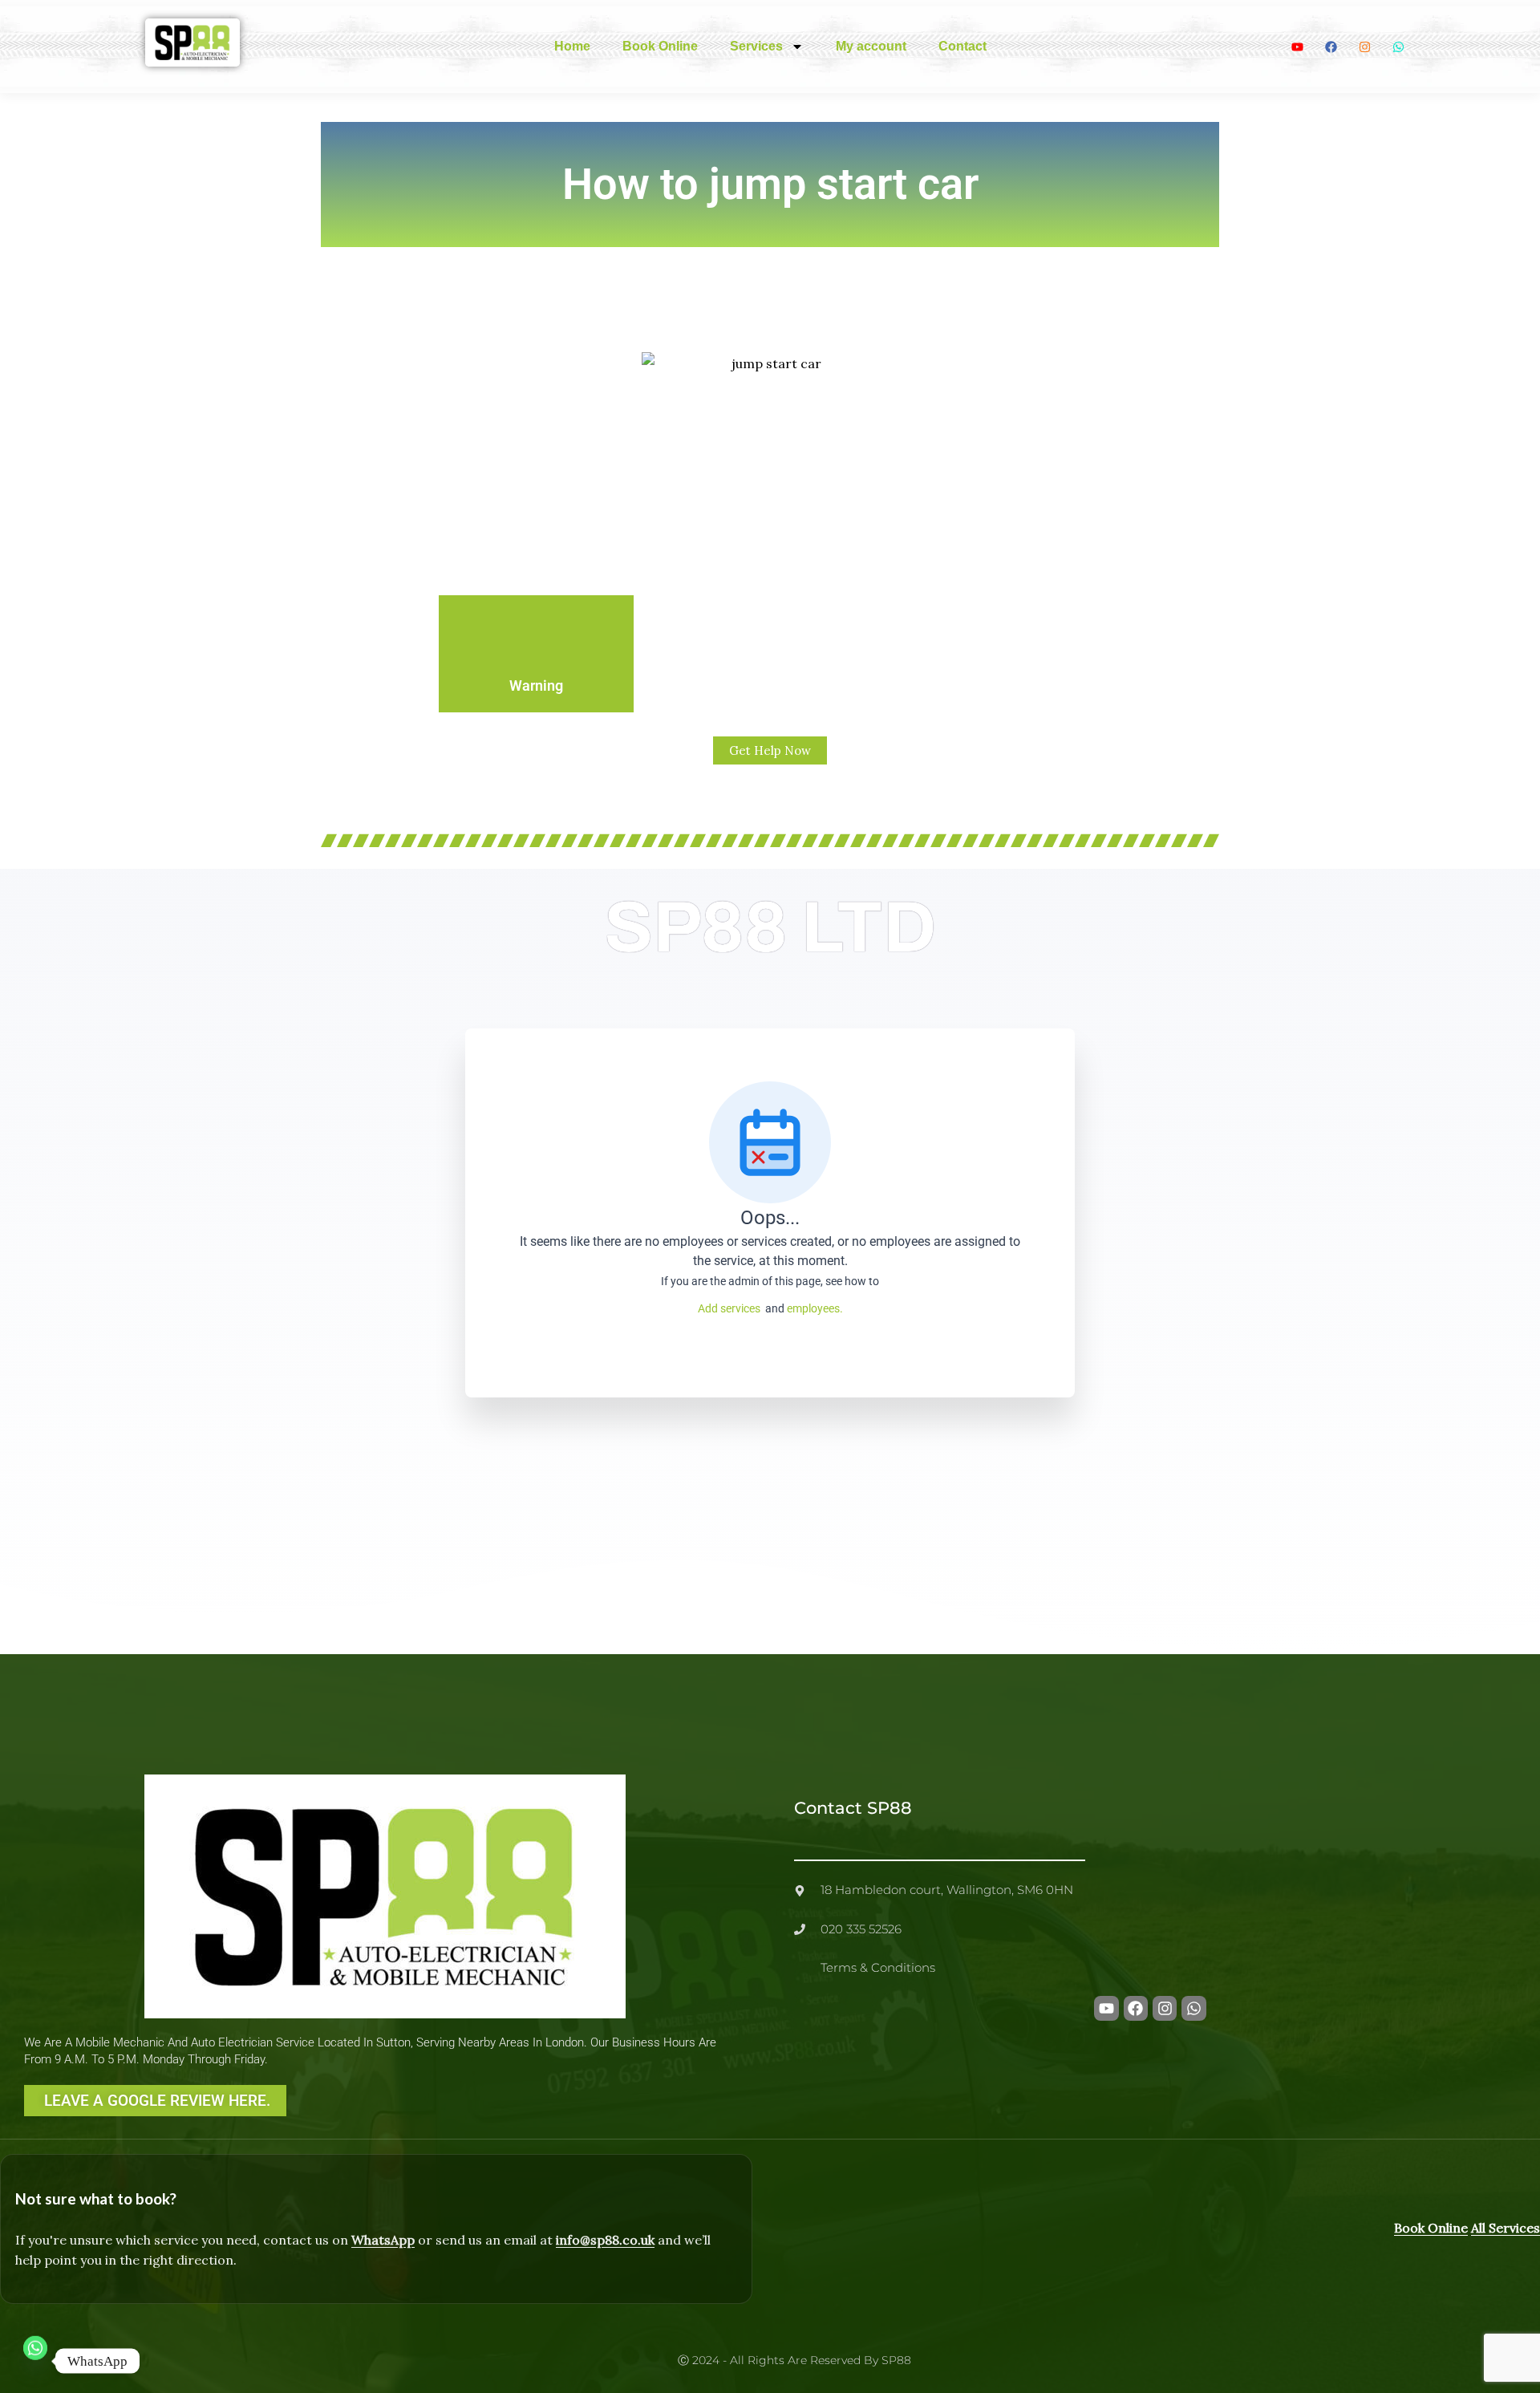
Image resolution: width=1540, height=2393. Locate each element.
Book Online (660, 46)
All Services (1506, 2228)
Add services (731, 1308)
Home (572, 46)
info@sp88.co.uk (605, 2240)
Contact (962, 46)
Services (756, 46)
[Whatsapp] (35, 2361)
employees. (815, 1308)
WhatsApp (383, 2240)
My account (871, 46)
